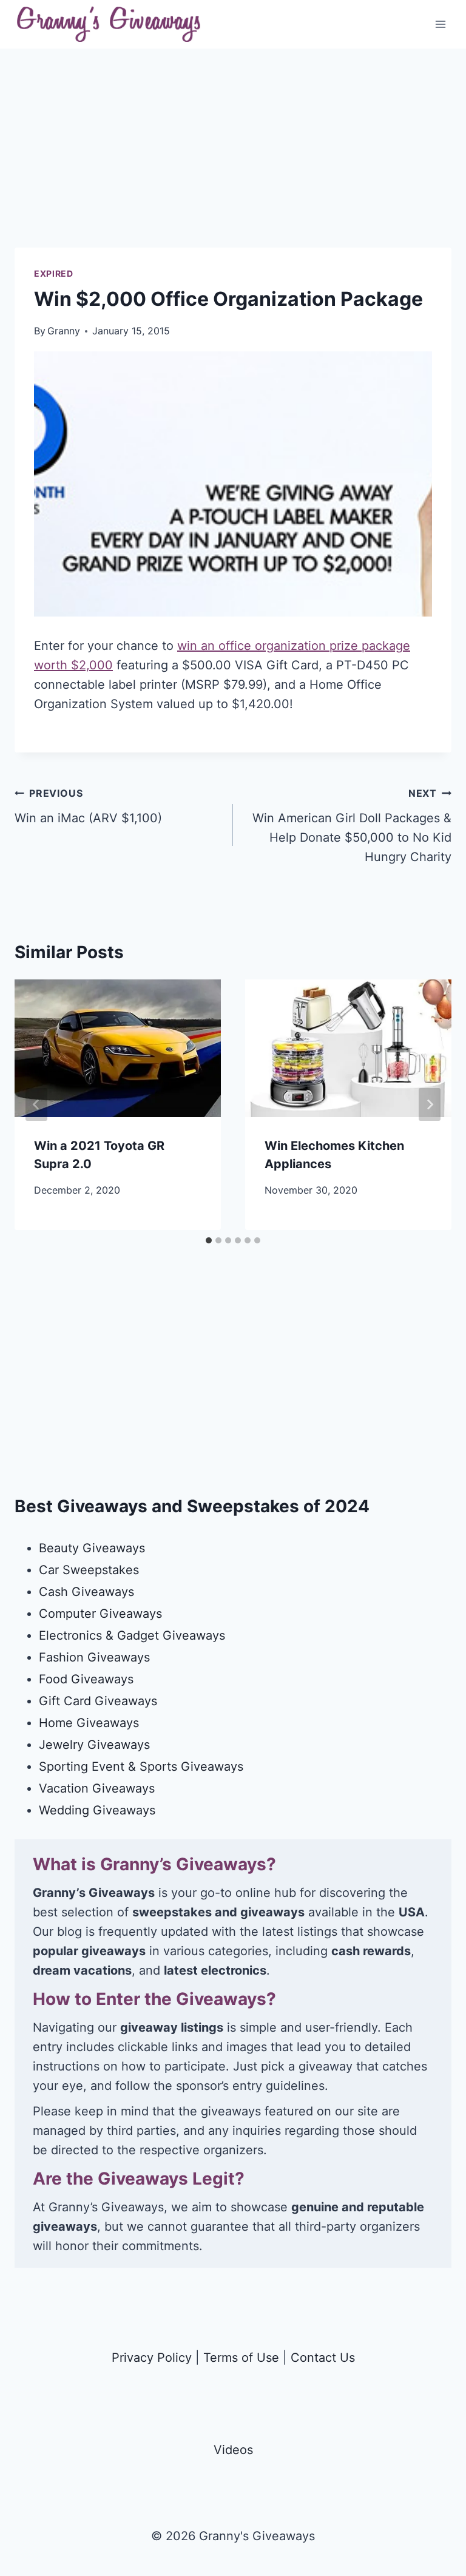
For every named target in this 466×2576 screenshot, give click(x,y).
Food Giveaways (86, 1679)
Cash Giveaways (86, 1592)
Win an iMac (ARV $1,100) (88, 806)
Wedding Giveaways (97, 1810)
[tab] (209, 1240)
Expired (54, 273)
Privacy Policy (152, 2358)
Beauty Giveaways (92, 1548)
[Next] (430, 1104)
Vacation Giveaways (97, 1788)
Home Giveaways (89, 1723)
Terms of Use (241, 2358)
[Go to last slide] (36, 1104)
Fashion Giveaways (94, 1657)
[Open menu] (440, 24)
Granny (64, 331)
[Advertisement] (233, 163)
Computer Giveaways (100, 1614)
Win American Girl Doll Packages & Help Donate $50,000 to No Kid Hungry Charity (352, 826)
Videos (233, 2450)
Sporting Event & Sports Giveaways (141, 1766)
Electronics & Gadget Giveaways (132, 1635)
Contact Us (323, 2358)
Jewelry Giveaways (94, 1745)
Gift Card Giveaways (98, 1701)
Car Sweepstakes (89, 1570)
